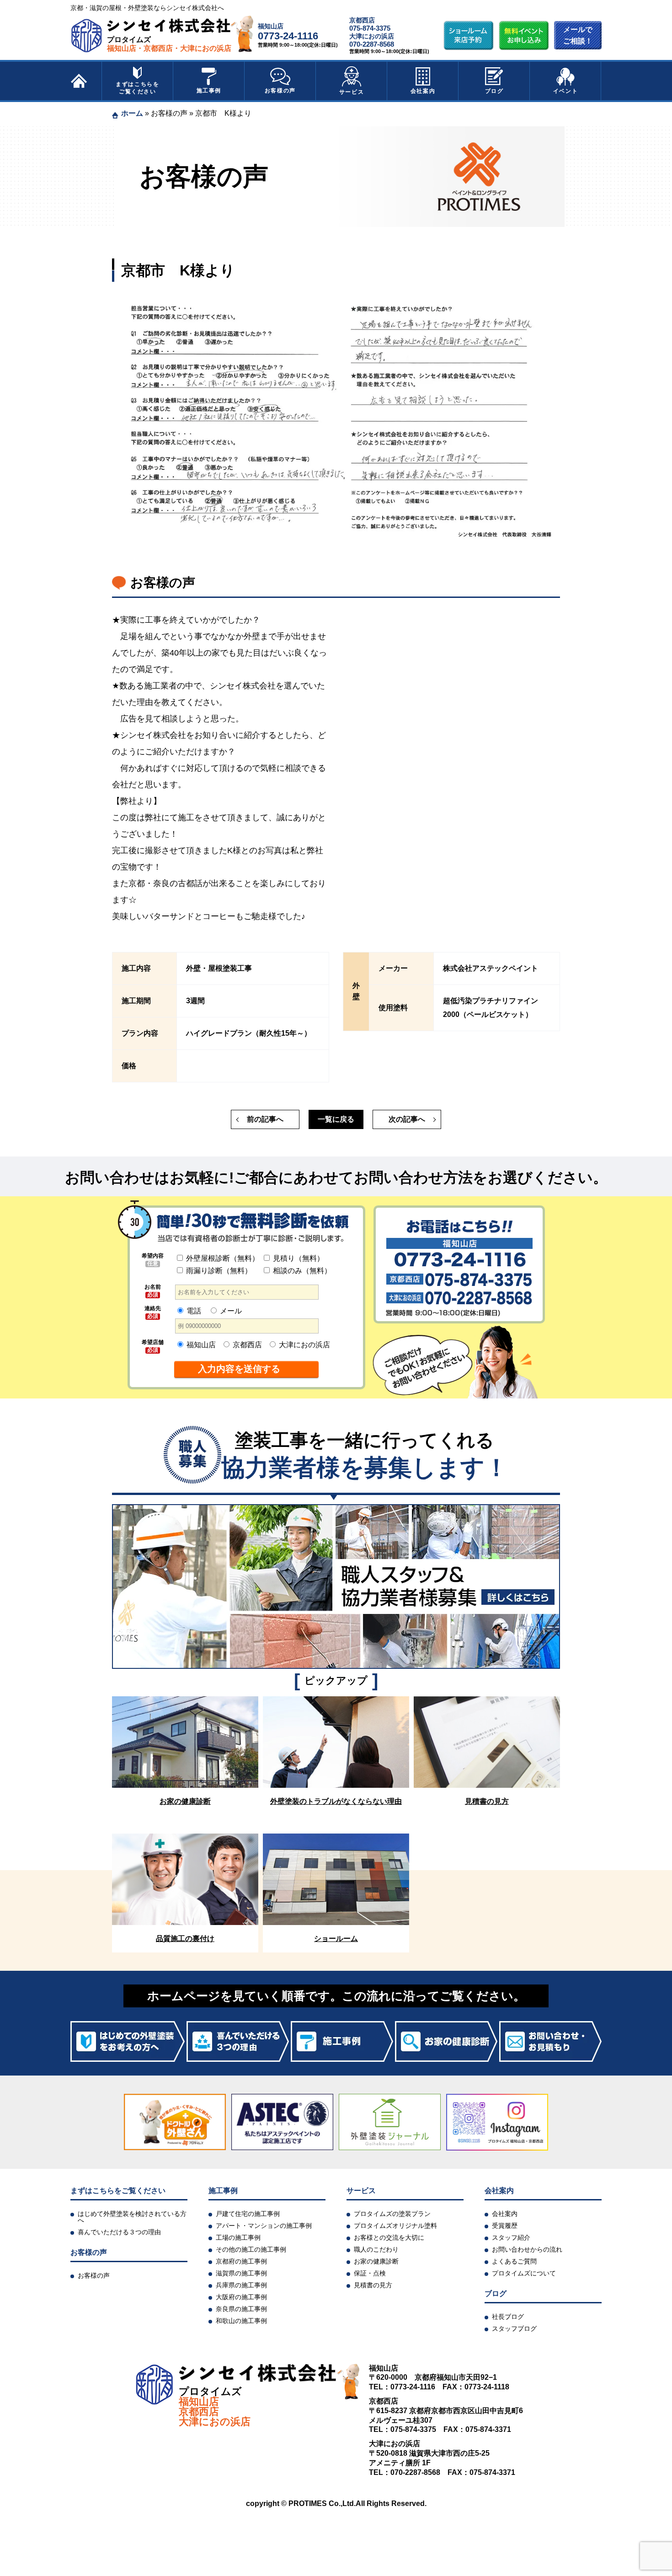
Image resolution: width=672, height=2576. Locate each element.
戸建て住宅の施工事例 (248, 2214)
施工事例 (209, 91)
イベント (565, 91)
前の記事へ (265, 1119)
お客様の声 (280, 91)
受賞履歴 (505, 2226)
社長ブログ (508, 2317)
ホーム (132, 113)
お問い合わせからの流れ (527, 2249)
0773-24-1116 (288, 36)
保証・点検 (370, 2273)
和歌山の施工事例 (241, 2321)
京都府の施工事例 (241, 2261)
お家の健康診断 (376, 2261)
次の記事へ (407, 1119)
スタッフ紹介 (511, 2237)
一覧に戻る (336, 1119)
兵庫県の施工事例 (241, 2285)
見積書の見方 (373, 2285)
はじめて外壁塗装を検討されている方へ (132, 2217)
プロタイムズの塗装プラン (392, 2214)
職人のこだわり (376, 2249)
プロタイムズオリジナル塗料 (395, 2226)
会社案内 (423, 91)
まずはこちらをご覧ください (137, 88)
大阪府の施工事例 (241, 2297)
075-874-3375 (370, 28)
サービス (352, 92)
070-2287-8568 (372, 44)
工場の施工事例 (238, 2237)
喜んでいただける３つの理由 (119, 2232)
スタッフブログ (514, 2329)
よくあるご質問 (514, 2261)
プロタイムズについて (524, 2273)
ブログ (494, 91)
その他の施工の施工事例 (251, 2249)
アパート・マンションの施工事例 (264, 2226)
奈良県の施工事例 (241, 2309)
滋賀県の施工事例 (241, 2273)
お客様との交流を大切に (389, 2237)
